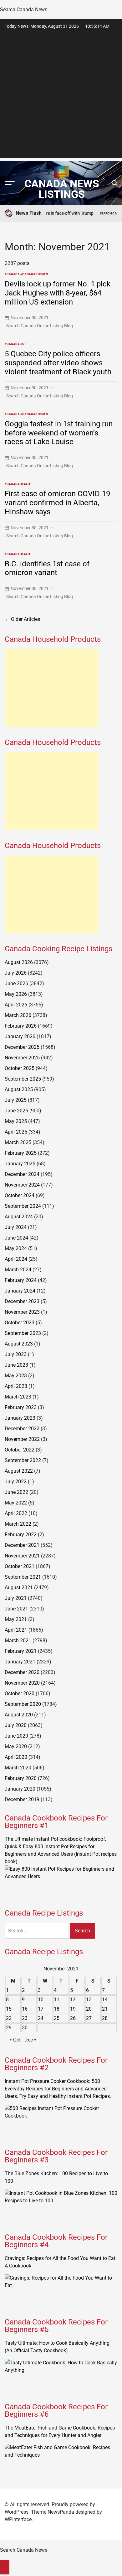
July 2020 (16, 1725)
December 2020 (22, 1672)
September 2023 (23, 1333)
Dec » (30, 2040)
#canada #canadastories (26, 274)
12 (73, 2000)
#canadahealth (18, 484)
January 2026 (20, 1036)
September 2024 (23, 1206)
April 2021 (16, 1630)
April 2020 (16, 1757)
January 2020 (20, 1789)
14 (105, 2000)
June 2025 (16, 1111)
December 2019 (22, 1799)
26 (73, 2018)
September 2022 (23, 1460)
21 (105, 2009)
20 (89, 2009)
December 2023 (22, 1301)
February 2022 (21, 1535)
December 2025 (22, 1047)
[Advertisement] (61, 97)
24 (41, 2018)
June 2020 (16, 1736)
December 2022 (22, 1429)
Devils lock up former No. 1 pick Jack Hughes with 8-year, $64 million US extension (58, 293)
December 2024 (22, 1174)
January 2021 (20, 1662)
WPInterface (18, 2519)
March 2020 (18, 1768)
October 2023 (20, 1323)
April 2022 (16, 1513)
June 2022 (16, 1492)
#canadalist (15, 344)
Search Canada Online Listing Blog (40, 326)
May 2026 (16, 994)
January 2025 (20, 1164)
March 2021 (18, 1641)
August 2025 (19, 1089)
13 (89, 2000)
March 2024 (18, 1270)
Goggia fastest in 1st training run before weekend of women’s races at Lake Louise (59, 433)
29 (9, 2028)
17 (41, 2009)
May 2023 (16, 1376)
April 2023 (16, 1386)
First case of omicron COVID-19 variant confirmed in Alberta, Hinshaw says (57, 503)
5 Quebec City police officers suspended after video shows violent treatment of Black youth (58, 363)
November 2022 (22, 1439)
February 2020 (21, 1778)
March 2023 (18, 1397)
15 (9, 2009)
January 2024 (20, 1291)
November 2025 (22, 1058)
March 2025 (18, 1142)
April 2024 (16, 1259)
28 (105, 2018)
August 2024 (19, 1217)
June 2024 (16, 1238)
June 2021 (16, 1609)
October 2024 (20, 1195)
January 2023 (20, 1418)
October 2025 (20, 1068)
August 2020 (19, 1715)
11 (57, 2000)
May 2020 (16, 1746)
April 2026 (16, 1005)
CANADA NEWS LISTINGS (62, 189)
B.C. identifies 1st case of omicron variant (47, 568)
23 (25, 2018)
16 (25, 2009)
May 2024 (16, 1248)
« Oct (15, 2040)
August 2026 (19, 962)
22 (9, 2018)
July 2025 (16, 1100)
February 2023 (21, 1407)
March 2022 (18, 1524)
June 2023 (16, 1365)
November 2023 (22, 1312)
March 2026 (18, 1015)
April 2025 (16, 1132)
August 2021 (19, 1588)
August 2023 (19, 1344)
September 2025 (23, 1079)
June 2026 (16, 983)
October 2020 (20, 1693)
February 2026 (21, 1026)
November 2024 (22, 1185)
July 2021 (16, 1598)
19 (73, 2009)
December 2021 (22, 1545)
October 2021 (20, 1566)
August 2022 (19, 1471)
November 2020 (22, 1683)
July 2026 (16, 973)
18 (57, 2009)
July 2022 (16, 1482)
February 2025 (21, 1153)
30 (25, 2028)
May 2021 (16, 1619)
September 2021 (23, 1577)
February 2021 (21, 1651)
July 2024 (16, 1227)
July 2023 (16, 1354)
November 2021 (22, 1556)
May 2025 (16, 1121)
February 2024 (21, 1280)
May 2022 (16, 1503)
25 (57, 2018)
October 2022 (20, 1450)
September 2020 (23, 1704)
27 (89, 2018)
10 (41, 2000)
